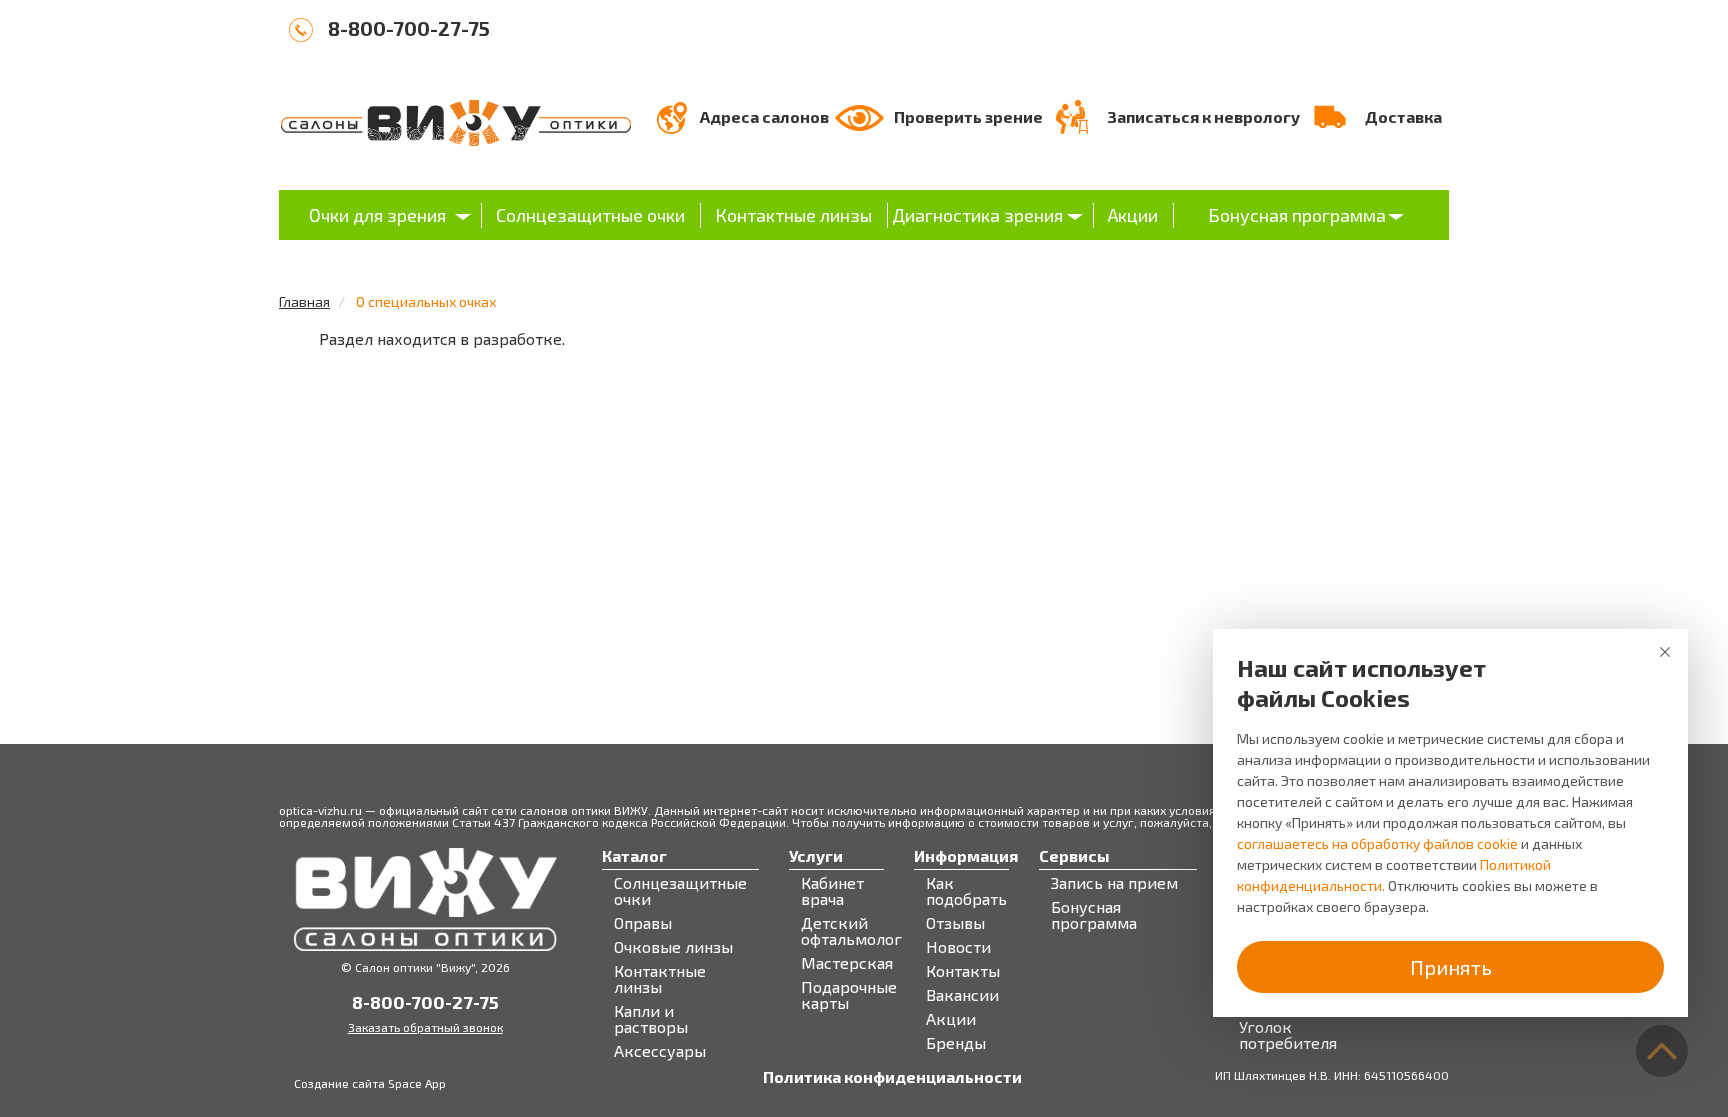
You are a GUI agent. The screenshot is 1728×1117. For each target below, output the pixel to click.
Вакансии (962, 995)
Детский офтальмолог (851, 931)
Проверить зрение (968, 116)
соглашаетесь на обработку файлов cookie (1377, 843)
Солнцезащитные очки (590, 215)
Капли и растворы (651, 1019)
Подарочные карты (849, 995)
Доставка (1403, 116)
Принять (1451, 967)
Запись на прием (1114, 883)
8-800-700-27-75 (409, 28)
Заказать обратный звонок (425, 1027)
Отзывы (955, 923)
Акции (1133, 215)
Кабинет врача (832, 891)
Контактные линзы (793, 215)
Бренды (956, 1043)
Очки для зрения (377, 215)
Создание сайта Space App (370, 1083)
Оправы (643, 923)
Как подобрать (966, 891)
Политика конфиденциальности (892, 1077)
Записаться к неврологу (1203, 116)
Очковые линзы (673, 947)
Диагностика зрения (977, 215)
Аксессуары (660, 1051)
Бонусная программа (1297, 215)
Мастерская (847, 963)
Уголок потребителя (1288, 1035)
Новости (958, 947)
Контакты (963, 971)
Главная (304, 301)
